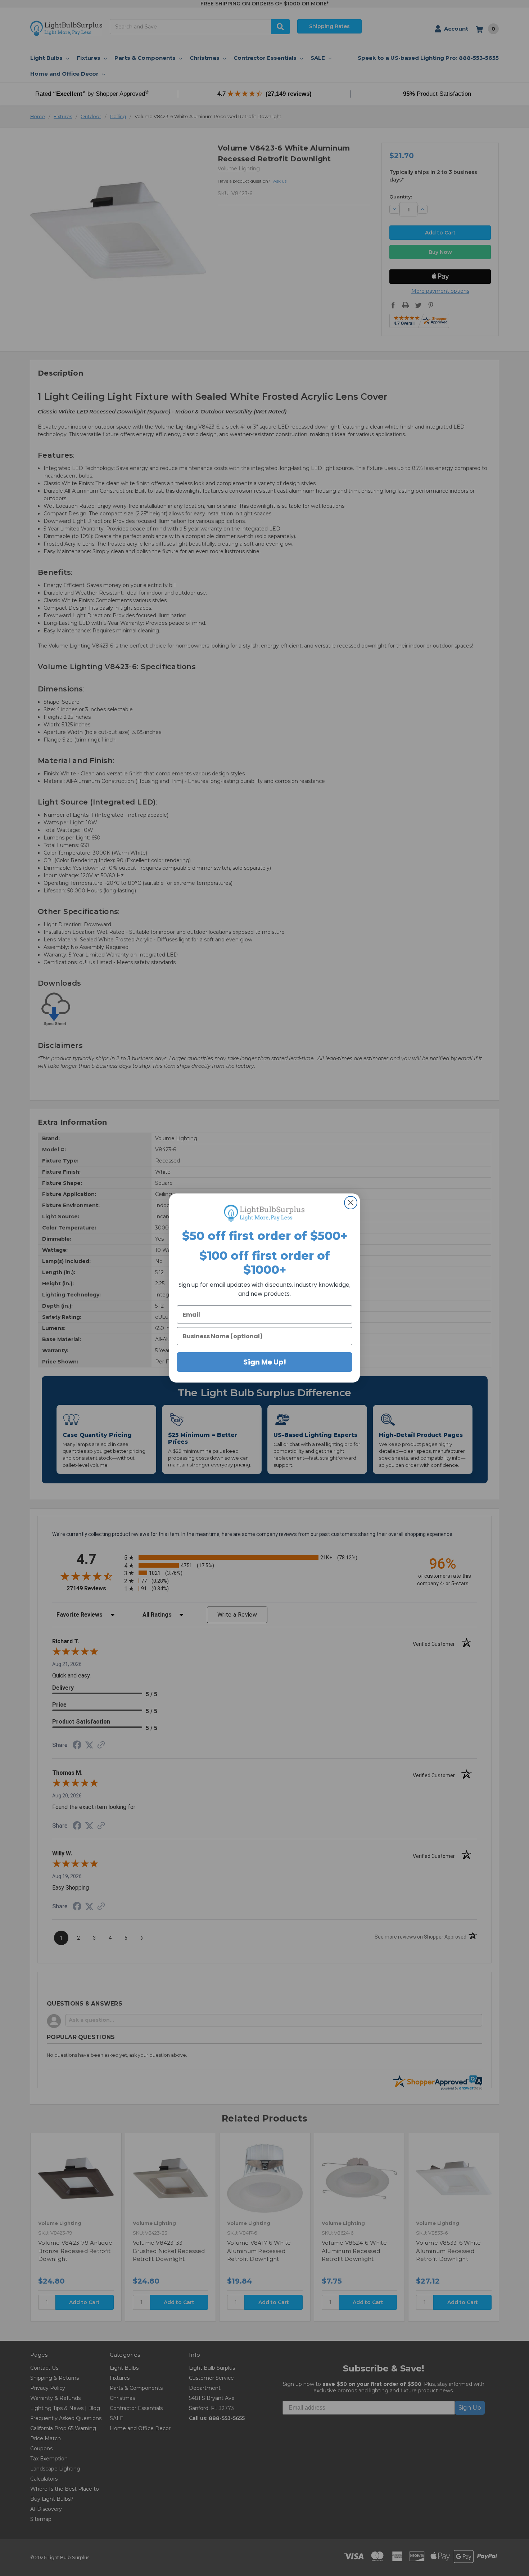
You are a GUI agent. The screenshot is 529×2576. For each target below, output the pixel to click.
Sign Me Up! (265, 1362)
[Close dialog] (351, 1203)
